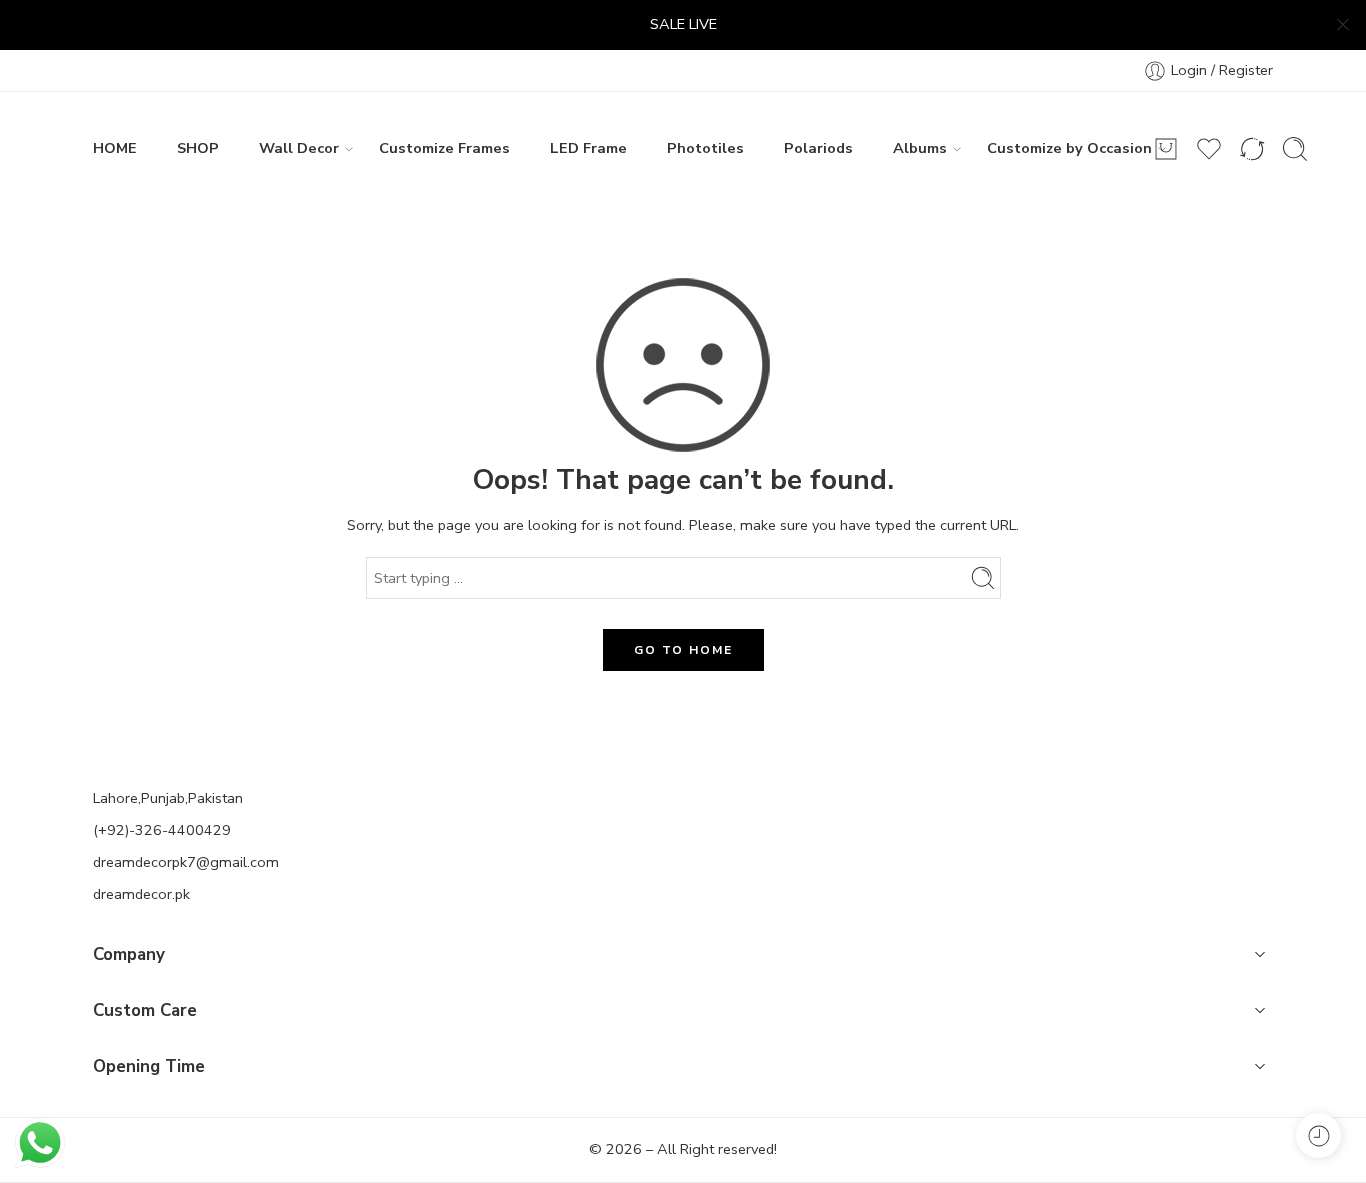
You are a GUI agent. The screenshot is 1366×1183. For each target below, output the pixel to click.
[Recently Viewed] (1318, 1135)
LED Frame (588, 148)
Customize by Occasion (1069, 148)
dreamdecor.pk (141, 894)
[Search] (1295, 149)
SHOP (198, 148)
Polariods (818, 148)
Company (129, 954)
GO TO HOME (683, 650)
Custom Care (145, 1010)
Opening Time (149, 1066)
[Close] (1343, 25)
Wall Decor (299, 148)
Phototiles (705, 148)
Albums (920, 148)
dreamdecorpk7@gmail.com (186, 862)
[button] (683, 957)
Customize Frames (444, 148)
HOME (115, 148)
